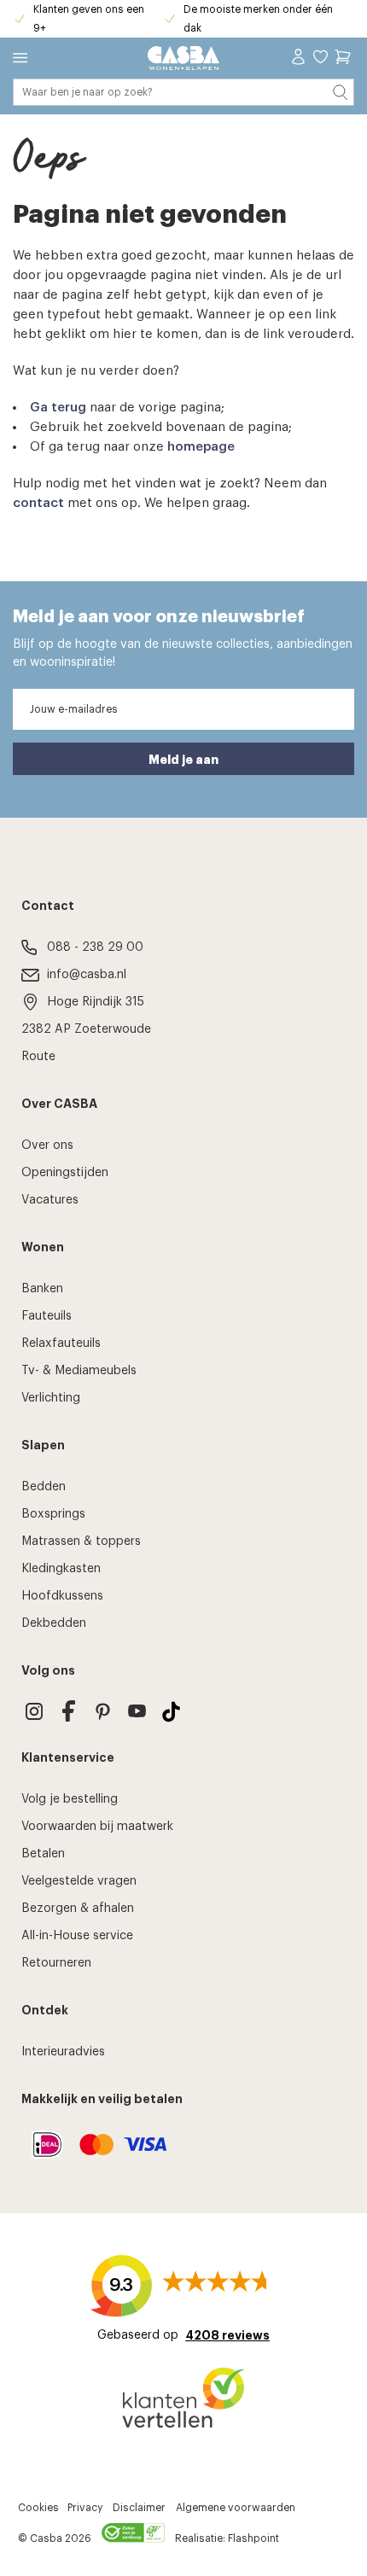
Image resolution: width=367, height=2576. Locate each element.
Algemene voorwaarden (236, 2508)
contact (38, 503)
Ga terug (58, 408)
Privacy (85, 2508)
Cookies (38, 2508)
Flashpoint (253, 2538)
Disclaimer (139, 2508)
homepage (201, 447)
